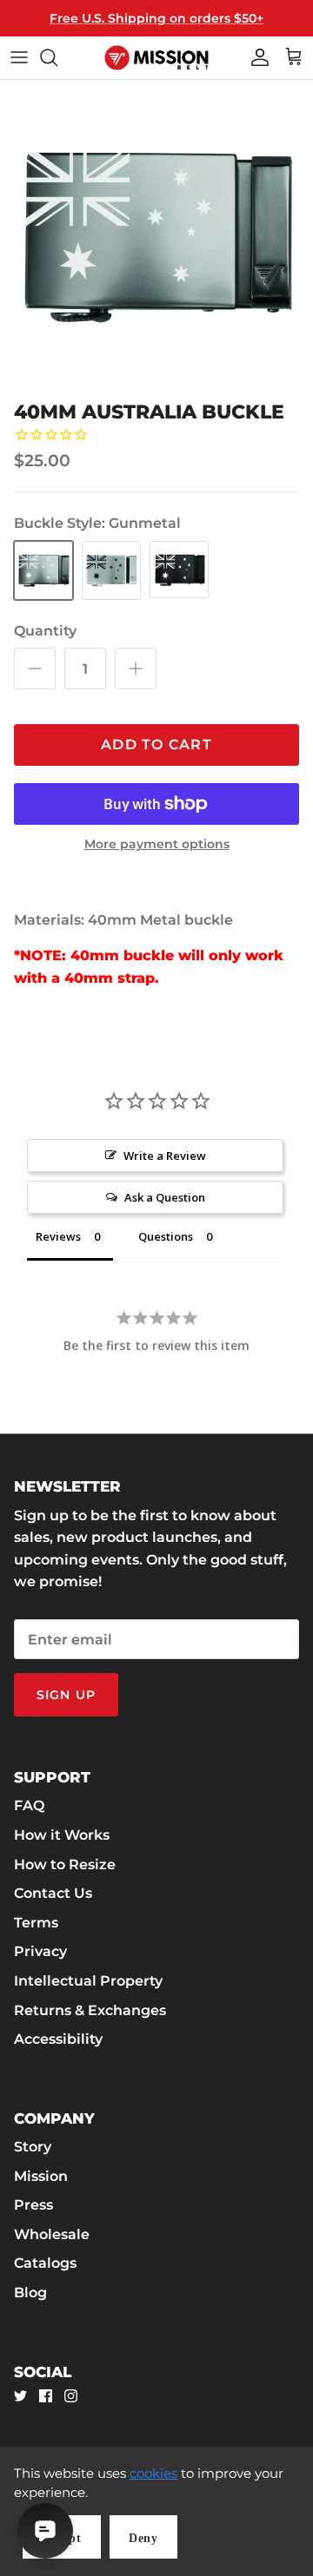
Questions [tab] (166, 1236)
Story (33, 2147)
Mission (41, 2176)
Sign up (66, 1695)
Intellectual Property (88, 1981)
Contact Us (53, 1893)
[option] (156, 236)
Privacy (40, 1951)
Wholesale (52, 2234)
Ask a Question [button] (165, 1197)
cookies (153, 2473)
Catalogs (45, 2263)
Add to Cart (156, 744)
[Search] (57, 57)
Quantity (45, 631)
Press (33, 2205)
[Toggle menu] (19, 57)
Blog (30, 2293)
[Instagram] (71, 2396)
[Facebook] (46, 2396)
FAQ (29, 1805)
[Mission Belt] (156, 58)
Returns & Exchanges (90, 2010)
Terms (36, 1923)
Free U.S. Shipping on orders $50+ (156, 18)
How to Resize (65, 1864)
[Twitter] (20, 2396)
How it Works (62, 1835)
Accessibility (58, 2039)
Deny (143, 2538)
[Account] (256, 57)
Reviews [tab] (58, 1236)
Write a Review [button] (165, 1156)
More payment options (157, 844)
